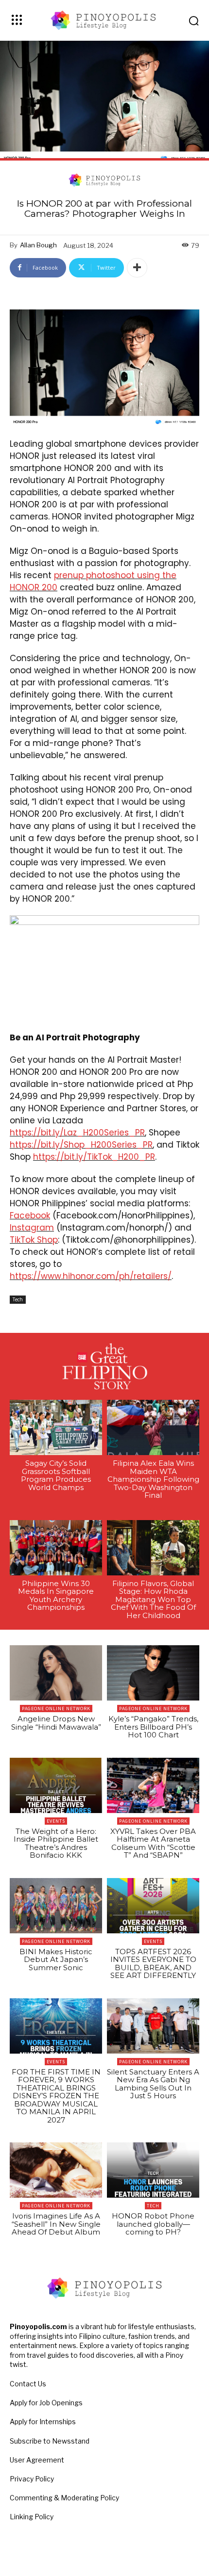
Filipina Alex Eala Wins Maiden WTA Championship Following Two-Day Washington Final (153, 1479)
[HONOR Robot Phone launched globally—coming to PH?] (153, 2170)
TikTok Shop (34, 1240)
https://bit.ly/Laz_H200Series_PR (77, 1133)
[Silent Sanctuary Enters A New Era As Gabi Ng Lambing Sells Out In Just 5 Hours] (153, 2026)
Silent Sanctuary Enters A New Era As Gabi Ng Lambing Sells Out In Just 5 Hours (153, 2084)
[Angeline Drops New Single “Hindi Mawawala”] (56, 1673)
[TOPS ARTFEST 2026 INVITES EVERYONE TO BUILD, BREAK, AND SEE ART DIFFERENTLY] (153, 1906)
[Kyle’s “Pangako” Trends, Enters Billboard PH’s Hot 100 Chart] (153, 1673)
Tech (18, 1299)
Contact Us (28, 2384)
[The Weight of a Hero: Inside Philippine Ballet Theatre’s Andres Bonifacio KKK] (56, 1785)
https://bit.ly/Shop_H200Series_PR (81, 1145)
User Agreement (37, 2460)
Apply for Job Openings (46, 2403)
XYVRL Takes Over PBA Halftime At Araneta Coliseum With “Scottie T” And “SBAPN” (153, 1843)
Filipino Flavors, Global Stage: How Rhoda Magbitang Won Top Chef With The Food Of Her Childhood (153, 1599)
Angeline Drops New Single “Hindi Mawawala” (56, 1723)
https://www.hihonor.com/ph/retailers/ (91, 1276)
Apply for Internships (43, 2422)
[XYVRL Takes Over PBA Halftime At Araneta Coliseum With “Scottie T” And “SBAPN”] (153, 1785)
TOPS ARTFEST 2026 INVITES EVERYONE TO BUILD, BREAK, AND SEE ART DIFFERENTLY (153, 1964)
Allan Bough (38, 245)
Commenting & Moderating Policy (64, 2498)
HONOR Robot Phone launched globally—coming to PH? (153, 2224)
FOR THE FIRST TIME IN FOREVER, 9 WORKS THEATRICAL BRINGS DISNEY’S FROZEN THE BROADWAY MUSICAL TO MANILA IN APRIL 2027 (56, 2096)
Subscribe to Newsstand (50, 2441)
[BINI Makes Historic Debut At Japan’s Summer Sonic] (56, 1906)
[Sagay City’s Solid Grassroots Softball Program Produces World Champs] (56, 1427)
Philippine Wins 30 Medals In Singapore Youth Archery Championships (56, 1596)
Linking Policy (32, 2517)
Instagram (32, 1228)
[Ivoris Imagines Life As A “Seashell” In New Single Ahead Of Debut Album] (56, 2170)
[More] (137, 268)
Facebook (30, 1215)
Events (56, 1821)
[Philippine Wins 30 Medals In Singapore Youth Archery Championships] (56, 1548)
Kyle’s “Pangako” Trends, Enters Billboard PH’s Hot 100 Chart (153, 1727)
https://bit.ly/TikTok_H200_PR (94, 1157)
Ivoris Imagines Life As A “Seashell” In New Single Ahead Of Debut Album (56, 2224)
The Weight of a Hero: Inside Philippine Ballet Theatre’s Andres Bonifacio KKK (56, 1843)
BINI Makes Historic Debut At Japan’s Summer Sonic (56, 1960)
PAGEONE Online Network (56, 1709)
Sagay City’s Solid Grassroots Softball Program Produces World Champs (56, 1475)
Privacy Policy (32, 2479)
